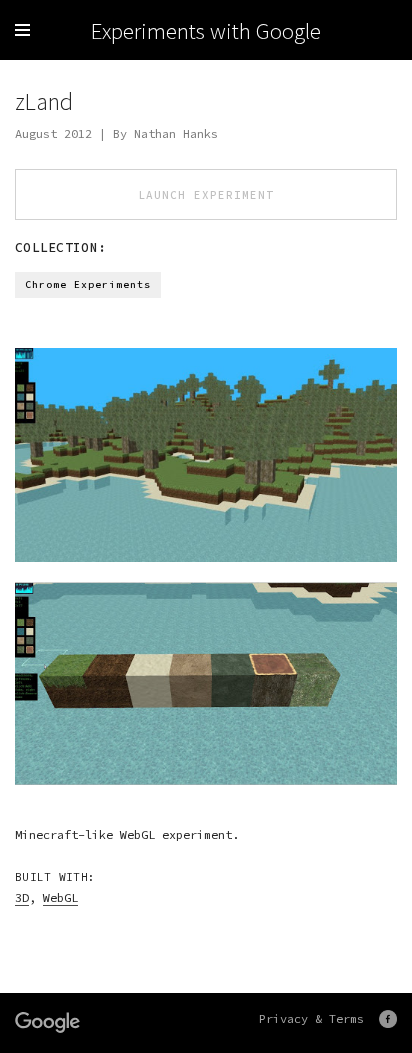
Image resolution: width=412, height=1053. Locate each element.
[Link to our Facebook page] (388, 1019)
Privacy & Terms (311, 1018)
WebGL (60, 897)
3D (22, 897)
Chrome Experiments (88, 284)
